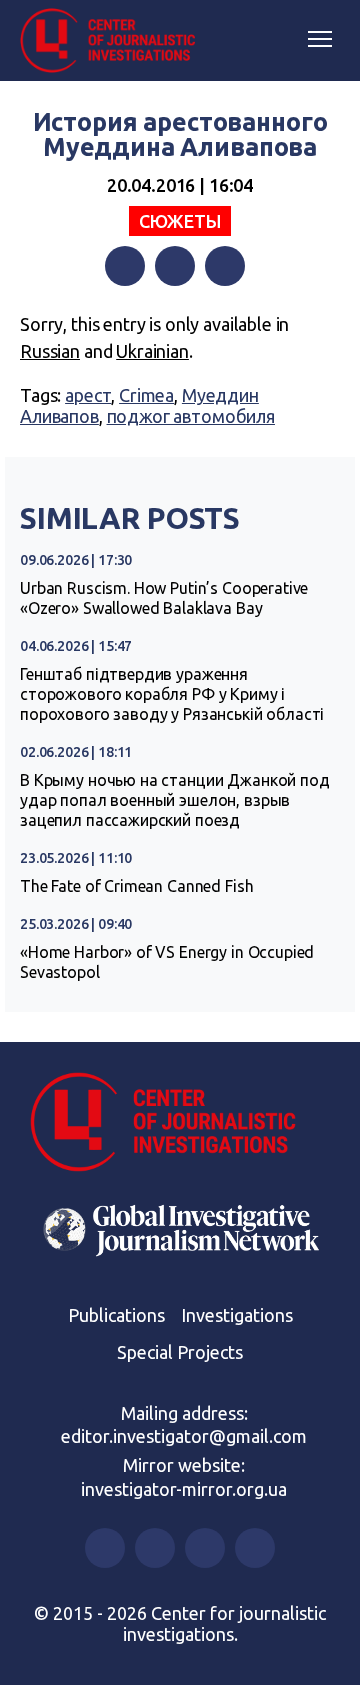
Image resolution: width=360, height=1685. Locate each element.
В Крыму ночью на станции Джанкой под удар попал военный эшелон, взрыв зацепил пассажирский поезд (175, 800)
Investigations (237, 1315)
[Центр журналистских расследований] (115, 41)
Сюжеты (179, 221)
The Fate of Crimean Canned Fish (136, 886)
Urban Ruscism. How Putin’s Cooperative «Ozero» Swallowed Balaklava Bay (164, 598)
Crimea (146, 395)
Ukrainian (152, 351)
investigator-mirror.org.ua (184, 1489)
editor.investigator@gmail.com (184, 1436)
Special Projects (180, 1352)
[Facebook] (125, 266)
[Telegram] (225, 266)
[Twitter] (175, 266)
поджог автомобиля (191, 416)
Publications (116, 1315)
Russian (50, 351)
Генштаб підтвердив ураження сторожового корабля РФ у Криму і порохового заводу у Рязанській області (172, 694)
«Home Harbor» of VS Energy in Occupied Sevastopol (167, 962)
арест (88, 395)
